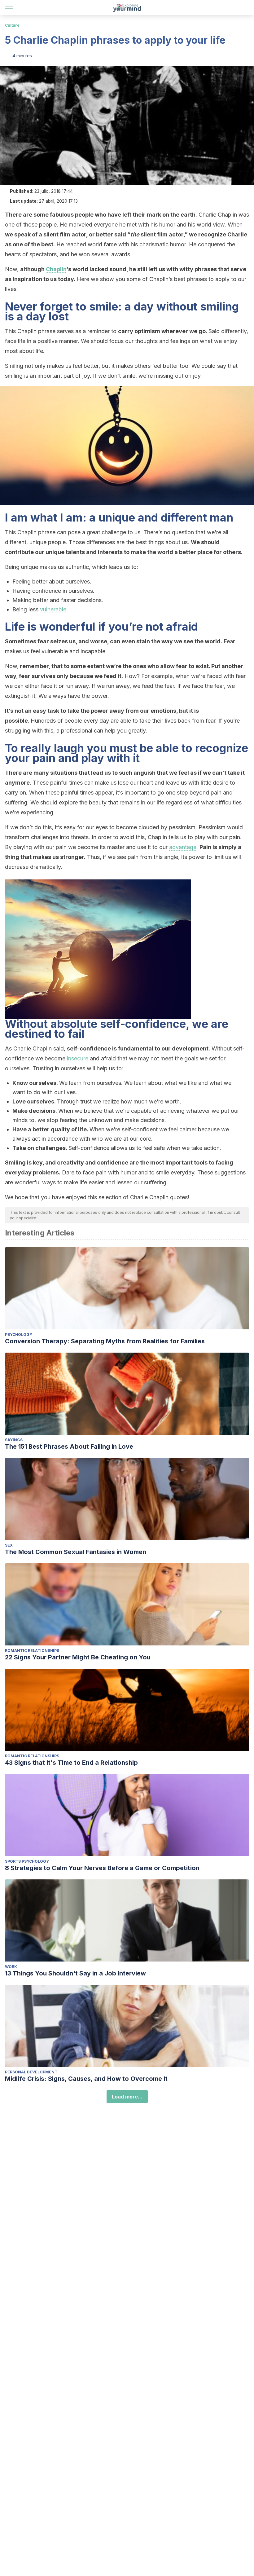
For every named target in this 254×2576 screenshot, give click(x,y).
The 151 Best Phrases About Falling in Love (69, 1447)
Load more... (127, 2097)
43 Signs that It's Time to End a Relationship (71, 1763)
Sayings (14, 1440)
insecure (78, 1058)
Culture (12, 25)
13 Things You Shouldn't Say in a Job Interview (75, 1973)
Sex (9, 1545)
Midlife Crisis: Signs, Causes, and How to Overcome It (86, 2079)
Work (11, 1967)
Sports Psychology (27, 1861)
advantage (183, 847)
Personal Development (31, 2072)
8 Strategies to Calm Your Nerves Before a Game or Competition (102, 1868)
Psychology (19, 1334)
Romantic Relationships (32, 1651)
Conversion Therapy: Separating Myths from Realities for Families (105, 1341)
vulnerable (53, 609)
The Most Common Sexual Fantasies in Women (76, 1552)
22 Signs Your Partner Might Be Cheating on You (78, 1657)
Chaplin (56, 269)
